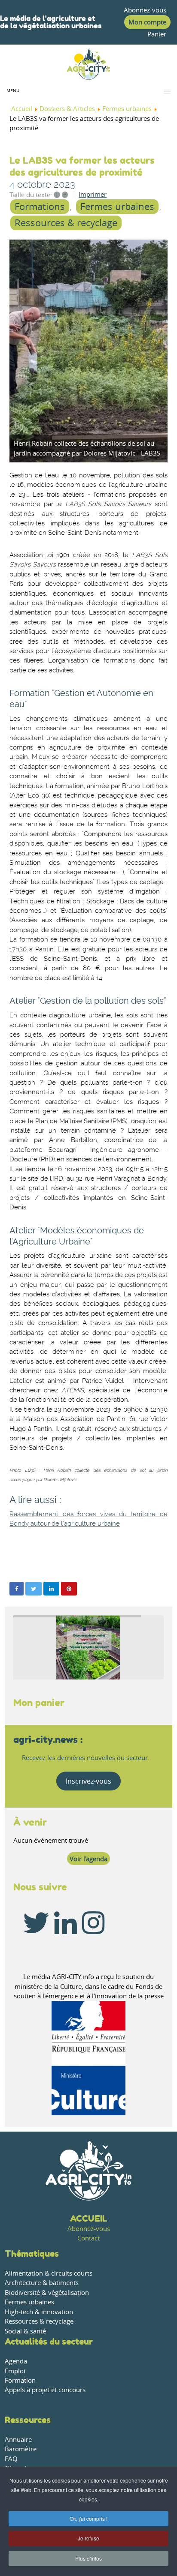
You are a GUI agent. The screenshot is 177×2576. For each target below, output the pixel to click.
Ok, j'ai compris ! (88, 2518)
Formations (40, 207)
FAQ (11, 2459)
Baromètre (21, 2449)
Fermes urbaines (117, 207)
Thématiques (32, 2254)
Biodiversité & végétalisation (47, 2293)
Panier (157, 34)
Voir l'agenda (88, 1859)
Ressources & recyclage (66, 223)
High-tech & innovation (39, 2312)
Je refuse (88, 2538)
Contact (88, 2238)
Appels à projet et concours (45, 2390)
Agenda (16, 2361)
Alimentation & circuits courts (49, 2273)
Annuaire (18, 2440)
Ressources (28, 2420)
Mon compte (147, 22)
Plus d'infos (88, 2558)
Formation (20, 2380)
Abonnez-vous (145, 10)
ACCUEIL (89, 2218)
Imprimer (93, 194)
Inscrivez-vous (88, 1781)
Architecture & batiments (42, 2283)
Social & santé (25, 2331)
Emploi (15, 2371)
